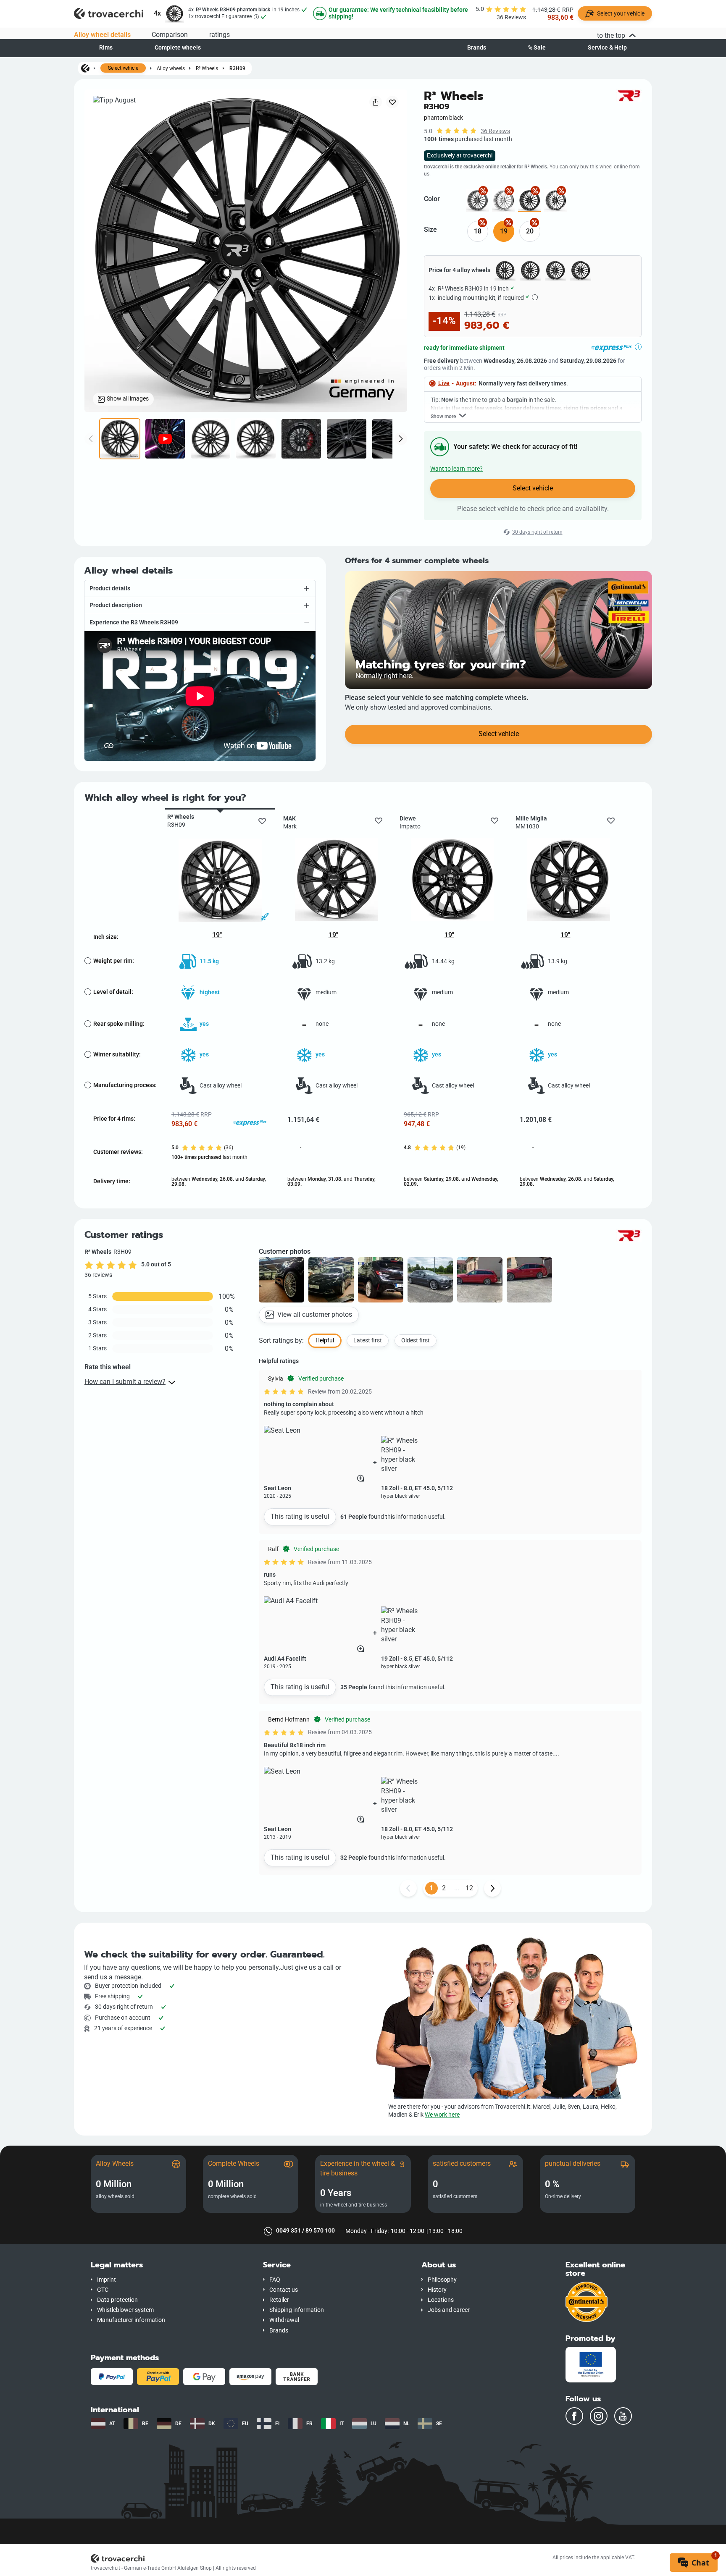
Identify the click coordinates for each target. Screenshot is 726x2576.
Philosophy (442, 2280)
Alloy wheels (171, 68)
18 (478, 231)
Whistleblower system (125, 2310)
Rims (106, 48)
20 (530, 231)
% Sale (537, 48)
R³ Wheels (207, 68)
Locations (441, 2300)
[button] (200, 588)
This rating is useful (300, 1516)
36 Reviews (495, 131)
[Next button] (492, 1888)
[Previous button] (408, 1888)
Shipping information (297, 2310)
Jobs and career (449, 2310)
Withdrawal (284, 2320)
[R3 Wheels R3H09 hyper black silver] (504, 200)
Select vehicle (123, 68)
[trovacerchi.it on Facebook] (574, 2416)
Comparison (170, 35)
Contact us (284, 2290)
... (457, 1888)
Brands (477, 48)
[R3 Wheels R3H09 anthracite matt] (477, 200)
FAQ (275, 2280)
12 (469, 1888)
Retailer (279, 2300)
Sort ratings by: (281, 1340)
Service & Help (607, 48)
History (437, 2290)
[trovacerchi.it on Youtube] (623, 2416)
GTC (103, 2290)
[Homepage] (85, 68)
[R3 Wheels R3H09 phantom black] (530, 200)
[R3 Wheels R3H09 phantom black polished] (556, 200)
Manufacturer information (131, 2320)
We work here (442, 2115)
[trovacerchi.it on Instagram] (599, 2416)
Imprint (107, 2280)
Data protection (117, 2300)
